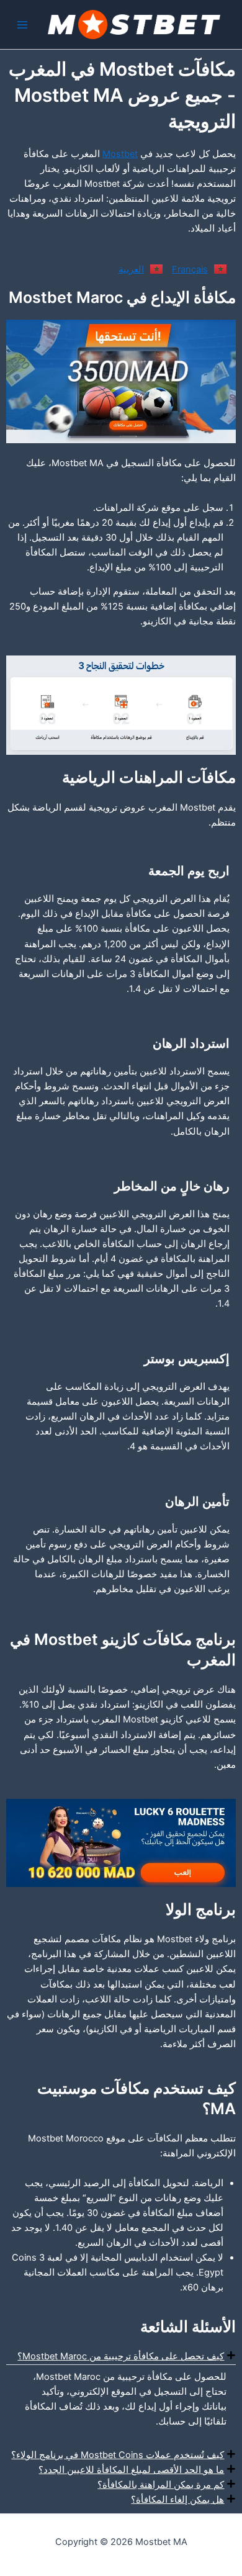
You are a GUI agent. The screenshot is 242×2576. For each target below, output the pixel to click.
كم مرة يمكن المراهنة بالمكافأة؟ (161, 2485)
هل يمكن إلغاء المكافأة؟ (177, 2500)
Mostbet (120, 154)
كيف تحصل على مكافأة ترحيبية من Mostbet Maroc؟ (121, 2356)
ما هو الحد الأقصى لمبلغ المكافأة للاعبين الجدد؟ (131, 2470)
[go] (121, 381)
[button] (121, 2356)
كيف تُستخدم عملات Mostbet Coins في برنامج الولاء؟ (118, 2455)
